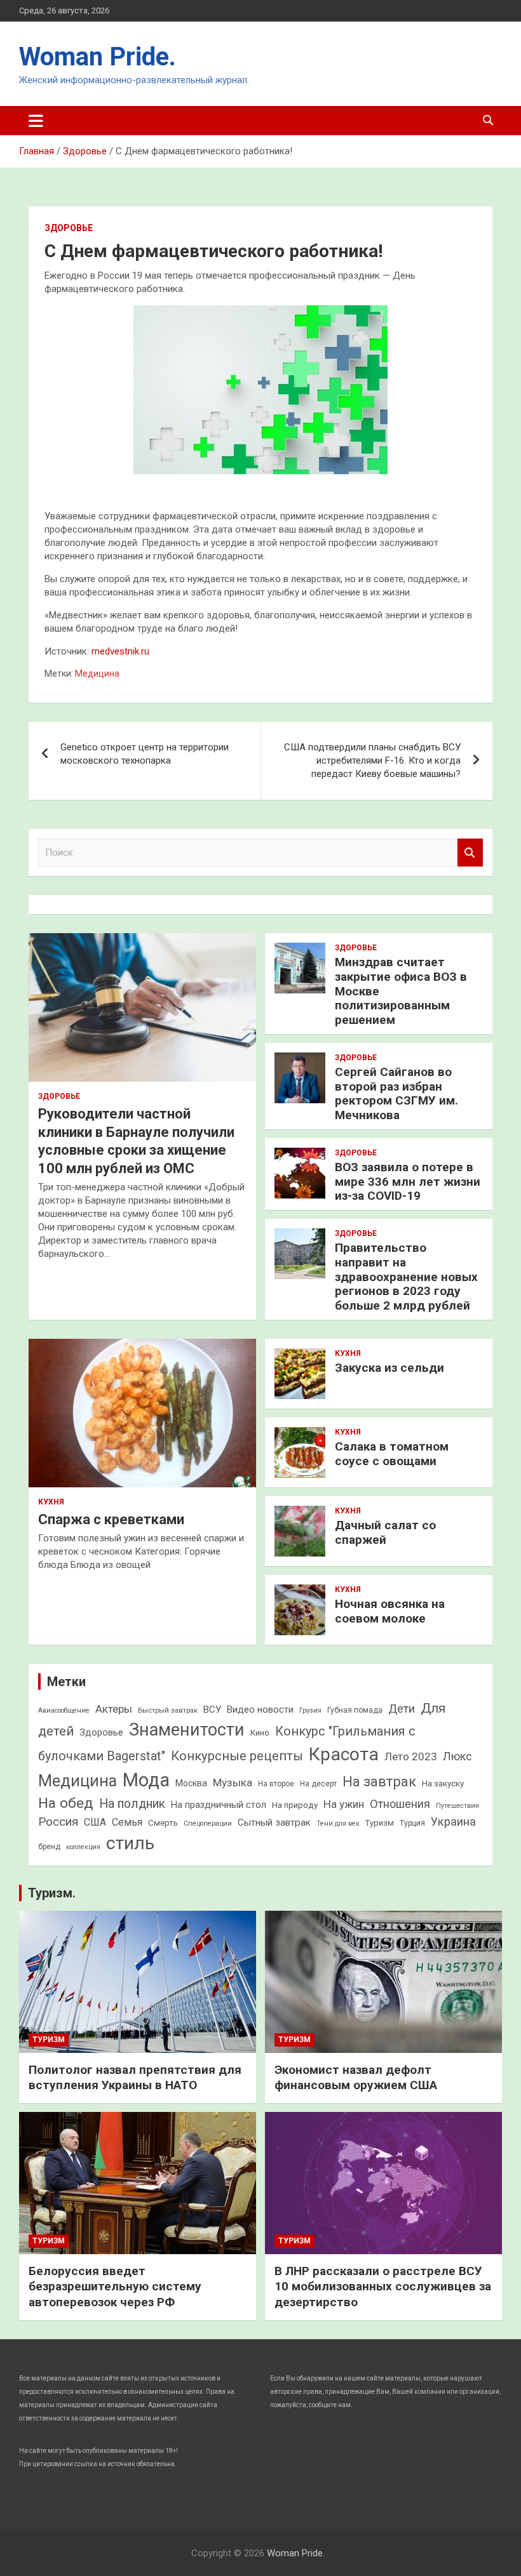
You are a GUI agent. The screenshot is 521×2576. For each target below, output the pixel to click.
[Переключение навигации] (36, 121)
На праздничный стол (219, 1805)
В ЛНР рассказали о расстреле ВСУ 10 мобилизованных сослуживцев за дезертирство (383, 2287)
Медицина (97, 674)
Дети (402, 1709)
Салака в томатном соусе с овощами (392, 1454)
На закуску (443, 1783)
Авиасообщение (64, 1710)
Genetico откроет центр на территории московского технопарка (145, 754)
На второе (276, 1784)
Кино (260, 1733)
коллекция (83, 1847)
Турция (412, 1823)
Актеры (114, 1709)
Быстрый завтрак (168, 1710)
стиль (130, 1843)
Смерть (163, 1823)
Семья (127, 1822)
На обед (66, 1803)
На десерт (318, 1784)
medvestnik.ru (120, 651)
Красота (344, 1754)
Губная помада (355, 1710)
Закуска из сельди (389, 1368)
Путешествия (457, 1806)
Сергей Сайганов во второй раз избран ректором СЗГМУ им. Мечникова (396, 1093)
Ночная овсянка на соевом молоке (390, 1611)
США (95, 1822)
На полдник (132, 1804)
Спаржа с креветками (111, 1519)
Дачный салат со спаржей (385, 1532)
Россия (58, 1822)
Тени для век (338, 1823)
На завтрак (379, 1782)
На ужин (344, 1804)
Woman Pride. (98, 57)
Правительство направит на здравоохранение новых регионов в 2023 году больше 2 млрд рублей (406, 1277)
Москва (191, 1783)
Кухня (51, 1502)
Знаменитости (187, 1730)
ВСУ (212, 1710)
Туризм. (52, 1893)
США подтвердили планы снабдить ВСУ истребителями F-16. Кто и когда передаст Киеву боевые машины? (372, 760)
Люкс (457, 1756)
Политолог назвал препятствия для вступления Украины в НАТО (135, 2078)
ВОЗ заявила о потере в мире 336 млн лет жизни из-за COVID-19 (408, 1182)
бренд (49, 1847)
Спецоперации (208, 1823)
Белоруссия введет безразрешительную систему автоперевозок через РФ (115, 2287)
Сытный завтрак (274, 1822)
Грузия (310, 1710)
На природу (295, 1805)
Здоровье (69, 228)
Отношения (400, 1804)
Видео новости (260, 1710)
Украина (453, 1822)
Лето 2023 (411, 1756)
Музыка (233, 1783)
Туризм (380, 1823)
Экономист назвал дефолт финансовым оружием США (356, 2078)
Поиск (470, 853)
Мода (146, 1780)
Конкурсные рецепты (237, 1756)
